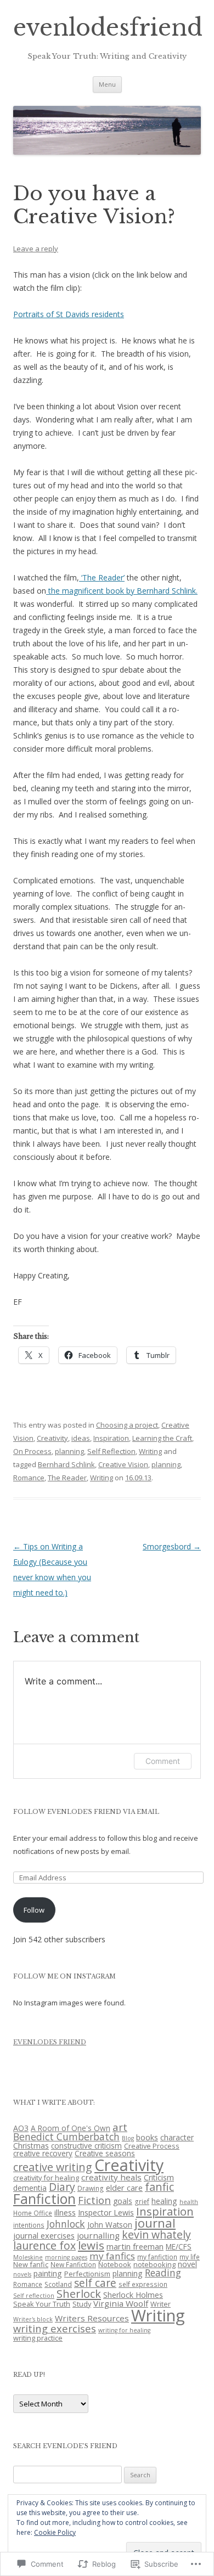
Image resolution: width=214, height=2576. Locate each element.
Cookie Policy (55, 2532)
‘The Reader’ (102, 577)
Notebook (115, 2264)
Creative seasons (105, 2153)
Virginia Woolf (121, 2303)
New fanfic (31, 2264)
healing (164, 2201)
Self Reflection (111, 1451)
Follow (34, 1910)
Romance (29, 1478)
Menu (107, 84)
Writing (150, 1451)
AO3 (21, 2128)
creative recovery (43, 2153)
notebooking (154, 2264)
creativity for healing (46, 2178)
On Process (32, 1451)
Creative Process (152, 2146)
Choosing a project (127, 1425)
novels (22, 2274)
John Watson (110, 2225)
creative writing (53, 2167)
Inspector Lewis (106, 2213)
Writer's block (33, 2319)
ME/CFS (179, 2247)
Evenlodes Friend (50, 2042)
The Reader (67, 1478)
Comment (163, 1761)
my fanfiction (157, 2257)
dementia (30, 2188)
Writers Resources (92, 2318)
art (120, 2127)
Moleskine (28, 2257)
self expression (143, 2284)
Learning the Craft (162, 1438)
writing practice (38, 2338)
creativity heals (111, 2177)
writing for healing (124, 2330)
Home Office (33, 2213)
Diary (62, 2187)
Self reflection (34, 2296)
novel (187, 2264)
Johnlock (66, 2224)
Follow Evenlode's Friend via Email (86, 1812)
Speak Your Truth (42, 2304)
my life (190, 2257)
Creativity (52, 1438)
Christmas (31, 2146)
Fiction (94, 2200)
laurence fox (44, 2245)
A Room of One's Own (71, 2128)
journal (155, 2223)
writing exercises (55, 2328)
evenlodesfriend (108, 28)
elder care (124, 2188)
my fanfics (112, 2256)
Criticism (159, 2177)
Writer (161, 2304)
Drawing (91, 2188)
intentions (29, 2225)
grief (142, 2201)
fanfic (159, 2187)
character (177, 2137)
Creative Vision (123, 1464)
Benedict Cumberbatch (66, 2137)
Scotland (58, 2284)
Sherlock (79, 2294)
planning (69, 1451)
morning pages (66, 2257)
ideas (81, 1438)
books (147, 2137)
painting (48, 2273)
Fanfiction (44, 2199)
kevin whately (156, 2234)
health (189, 2202)
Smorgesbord (172, 1546)
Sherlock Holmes (133, 2295)
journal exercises (44, 2235)
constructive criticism (86, 2146)
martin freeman (135, 2246)
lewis (91, 2245)
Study (82, 2304)
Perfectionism (87, 2274)
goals (123, 2201)
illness (65, 2212)
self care (95, 2283)
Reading (163, 2273)
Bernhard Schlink (66, 1464)
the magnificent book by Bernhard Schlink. (122, 591)
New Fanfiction (73, 2264)
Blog (128, 2138)
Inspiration (111, 1438)
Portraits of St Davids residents (69, 314)
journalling (98, 2235)
